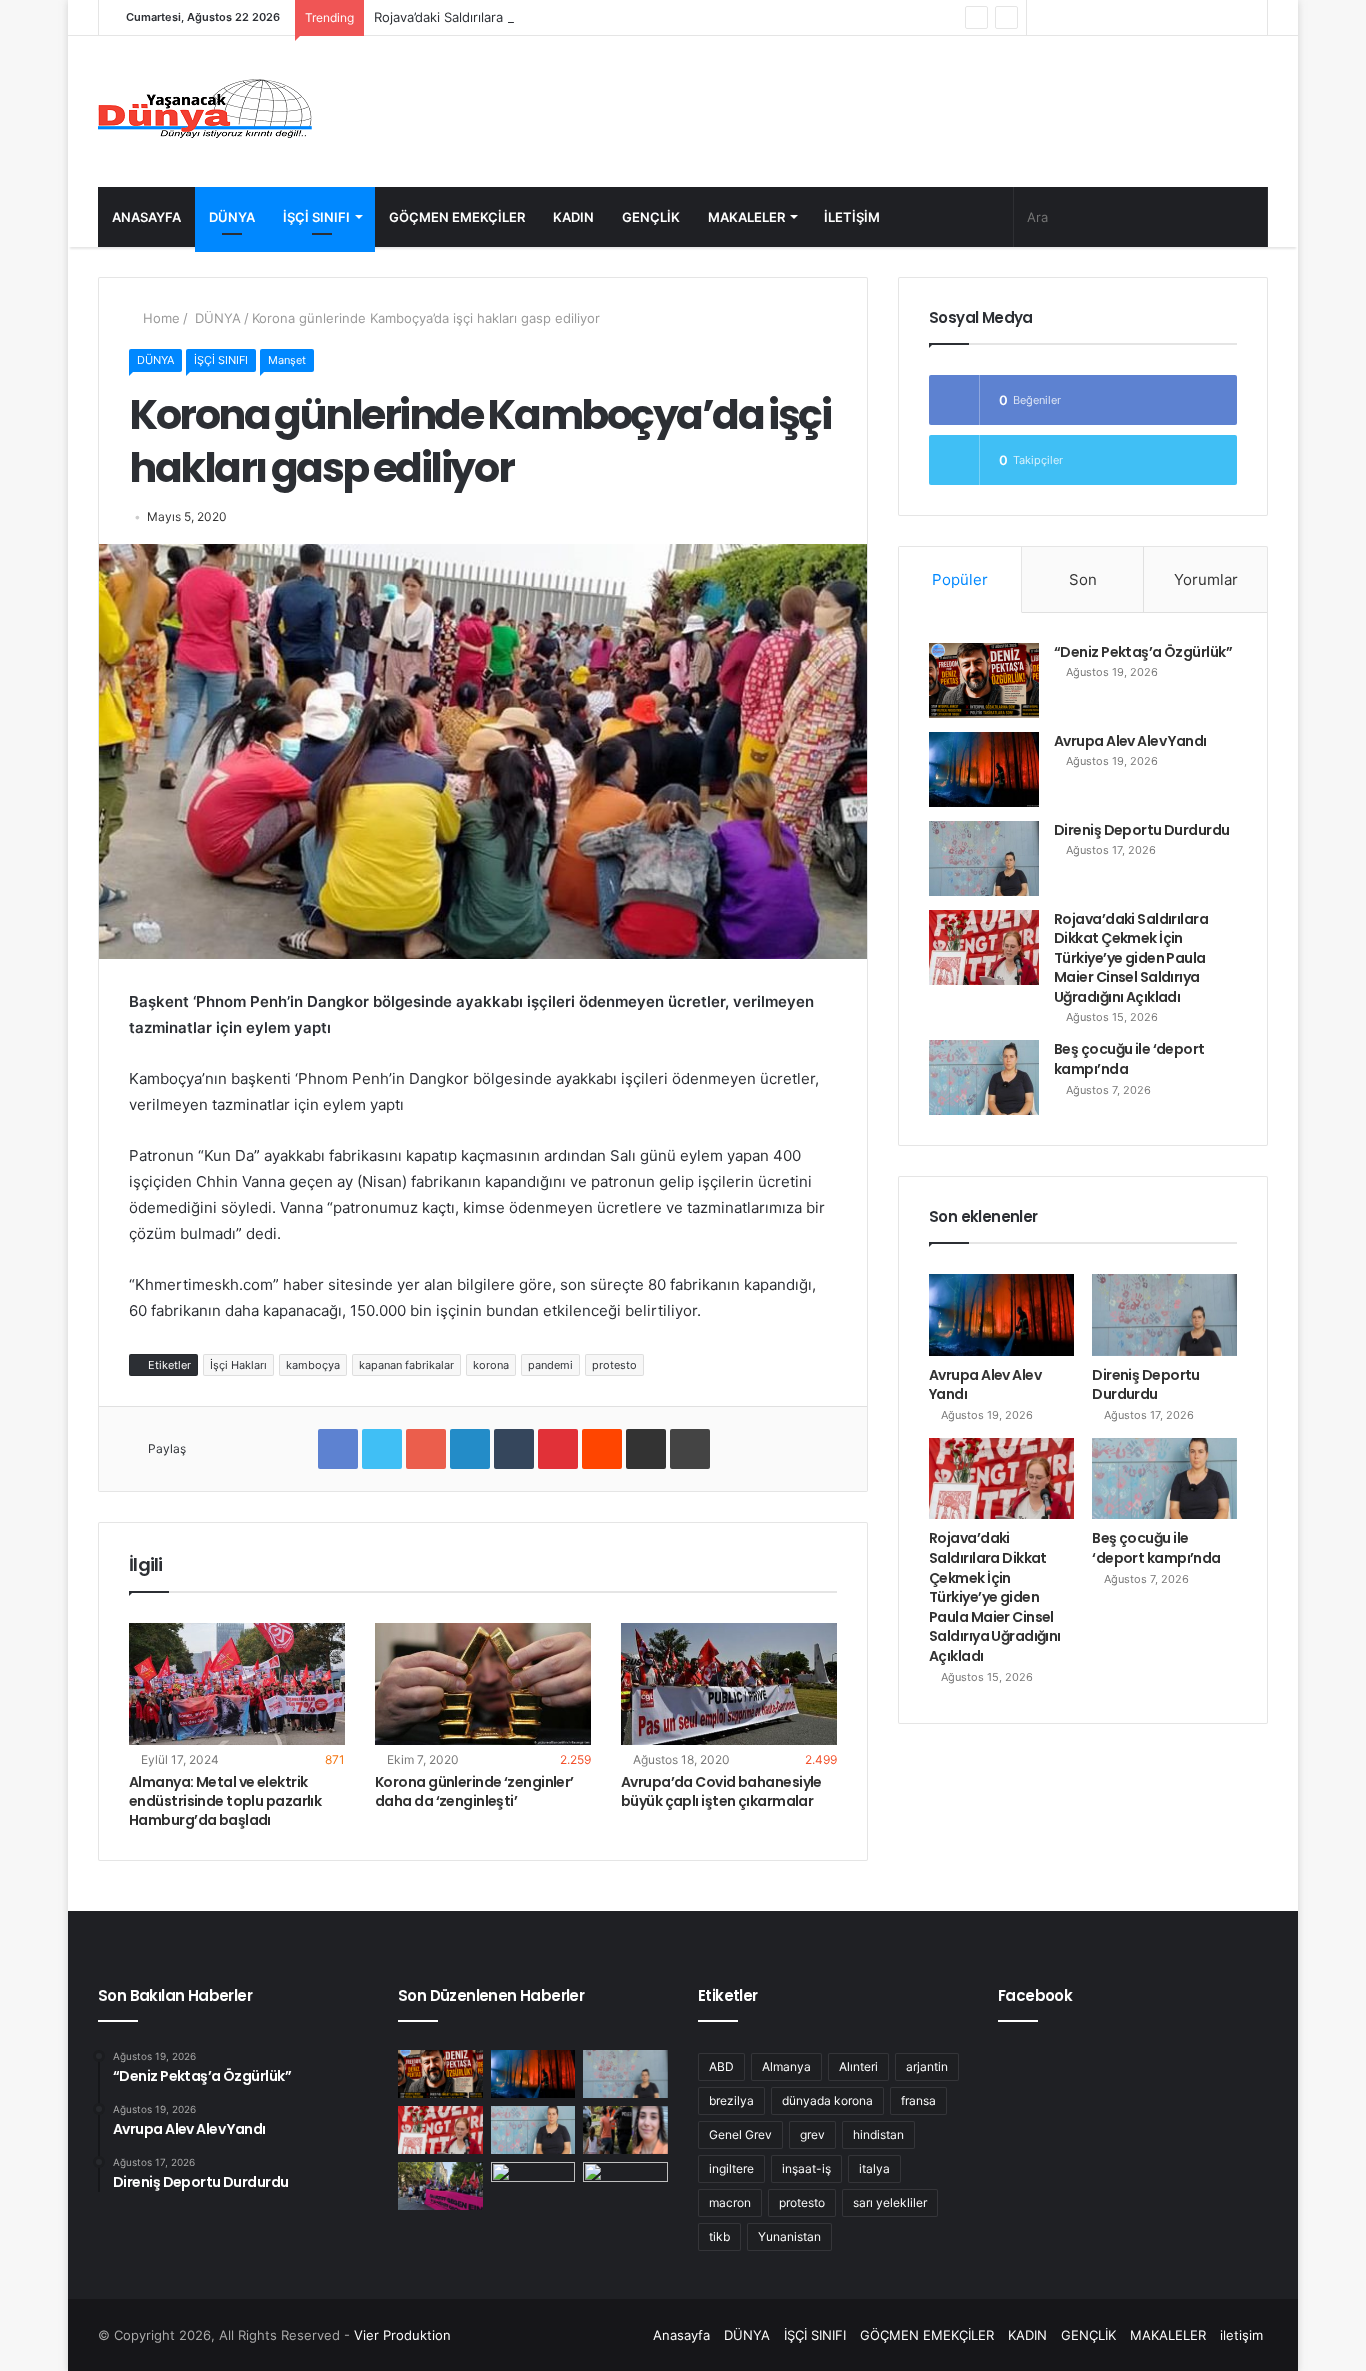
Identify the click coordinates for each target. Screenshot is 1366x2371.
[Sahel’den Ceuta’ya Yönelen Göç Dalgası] (533, 2186)
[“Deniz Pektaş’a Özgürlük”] (984, 680)
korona (491, 1365)
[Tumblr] (514, 1449)
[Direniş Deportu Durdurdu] (984, 858)
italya (874, 2168)
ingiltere (731, 2168)
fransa (918, 2100)
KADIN (573, 217)
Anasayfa (146, 217)
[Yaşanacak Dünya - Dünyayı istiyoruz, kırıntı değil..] (205, 111)
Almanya (786, 2066)
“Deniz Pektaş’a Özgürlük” (1143, 652)
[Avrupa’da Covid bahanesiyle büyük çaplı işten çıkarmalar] (729, 1684)
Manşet (287, 360)
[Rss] (1042, 17)
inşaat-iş (806, 2168)
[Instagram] (1072, 17)
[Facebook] (1162, 17)
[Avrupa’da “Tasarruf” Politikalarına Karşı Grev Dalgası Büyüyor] (625, 2186)
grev (812, 2134)
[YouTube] (1102, 17)
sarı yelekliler (890, 2202)
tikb (719, 2236)
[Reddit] (602, 1449)
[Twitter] (1132, 17)
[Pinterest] (558, 1449)
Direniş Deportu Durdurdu (1142, 830)
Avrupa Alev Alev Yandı (1130, 741)
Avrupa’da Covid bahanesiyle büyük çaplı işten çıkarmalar (721, 1791)
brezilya (731, 2100)
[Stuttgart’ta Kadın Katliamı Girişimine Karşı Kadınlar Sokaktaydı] (440, 2186)
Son (1083, 579)
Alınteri (858, 2066)
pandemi (550, 1365)
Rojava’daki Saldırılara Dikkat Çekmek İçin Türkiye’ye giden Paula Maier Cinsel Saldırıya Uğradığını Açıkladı (697, 17)
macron (730, 2202)
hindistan (878, 2134)
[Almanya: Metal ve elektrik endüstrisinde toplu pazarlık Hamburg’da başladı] (237, 1684)
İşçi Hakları (238, 1365)
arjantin (927, 2066)
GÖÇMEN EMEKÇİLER (457, 217)
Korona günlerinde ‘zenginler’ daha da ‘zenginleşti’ (474, 1791)
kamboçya (313, 1365)
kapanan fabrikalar (406, 1365)
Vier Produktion (402, 2335)
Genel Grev (740, 2134)
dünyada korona (827, 2100)
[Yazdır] (690, 1449)
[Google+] (426, 1449)
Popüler (960, 579)
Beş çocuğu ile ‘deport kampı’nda (1129, 1059)
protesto (614, 1365)
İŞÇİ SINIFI (316, 217)
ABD (721, 2066)
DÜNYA (232, 217)
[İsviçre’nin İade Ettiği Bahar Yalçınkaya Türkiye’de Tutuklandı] (625, 2130)
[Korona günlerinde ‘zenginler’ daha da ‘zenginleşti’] (483, 1684)
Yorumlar (1206, 579)
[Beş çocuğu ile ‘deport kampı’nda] (984, 1077)
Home (159, 318)
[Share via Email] (646, 1449)
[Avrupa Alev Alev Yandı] (984, 769)
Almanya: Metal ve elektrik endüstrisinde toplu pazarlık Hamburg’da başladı (225, 1801)
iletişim (852, 217)
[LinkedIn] (470, 1449)
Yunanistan (789, 2236)
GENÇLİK (651, 217)
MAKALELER (746, 217)
